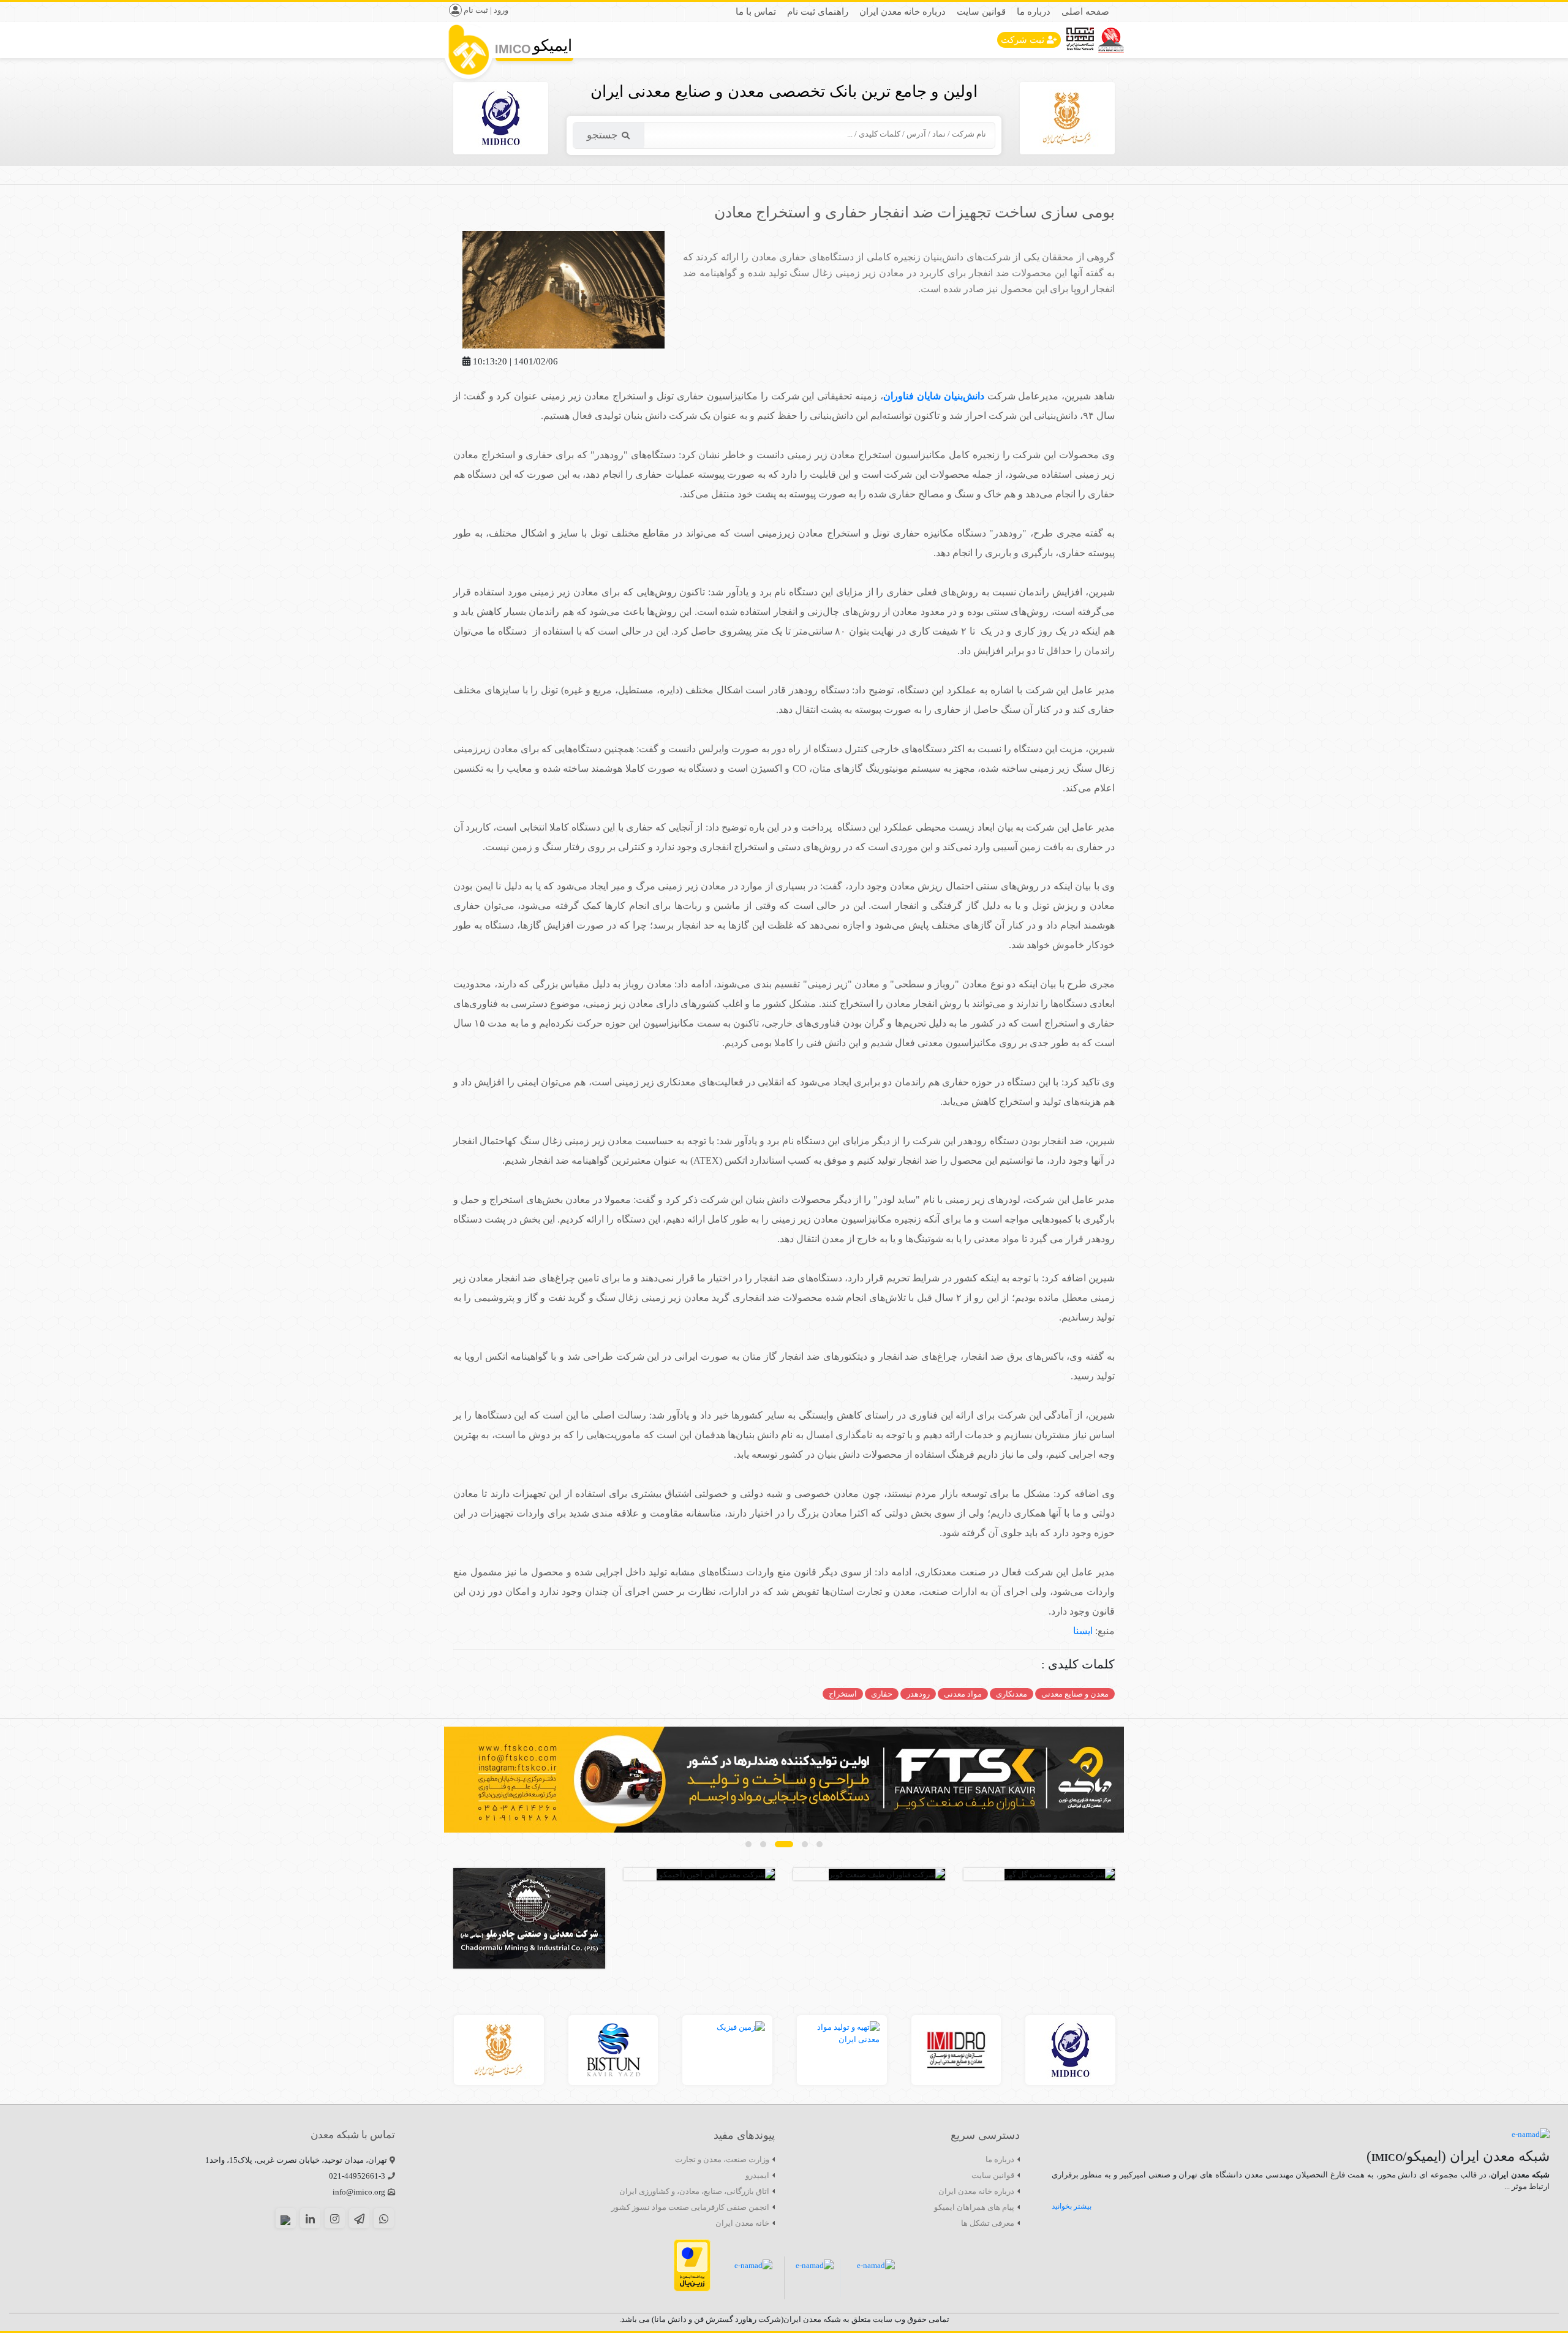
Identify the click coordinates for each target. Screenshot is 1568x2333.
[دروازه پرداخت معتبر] (692, 2265)
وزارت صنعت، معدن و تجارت (722, 2159)
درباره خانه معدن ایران (903, 12)
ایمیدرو (757, 2175)
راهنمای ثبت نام (818, 12)
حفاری (882, 1694)
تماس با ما (756, 12)
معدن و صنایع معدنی (1075, 1694)
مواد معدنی (963, 1694)
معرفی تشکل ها (988, 2223)
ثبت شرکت (1023, 40)
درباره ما (1034, 12)
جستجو (602, 135)
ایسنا (1083, 1631)
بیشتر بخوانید (1072, 2206)
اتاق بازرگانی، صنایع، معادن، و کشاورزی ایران (694, 2191)
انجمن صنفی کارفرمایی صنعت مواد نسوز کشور (690, 2207)
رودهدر (918, 1694)
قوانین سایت (981, 12)
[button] (820, 1844)
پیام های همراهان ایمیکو (974, 2207)
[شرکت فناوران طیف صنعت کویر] (784, 1780)
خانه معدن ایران (742, 2223)
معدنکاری (1012, 1694)
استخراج (843, 1694)
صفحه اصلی (1085, 12)
